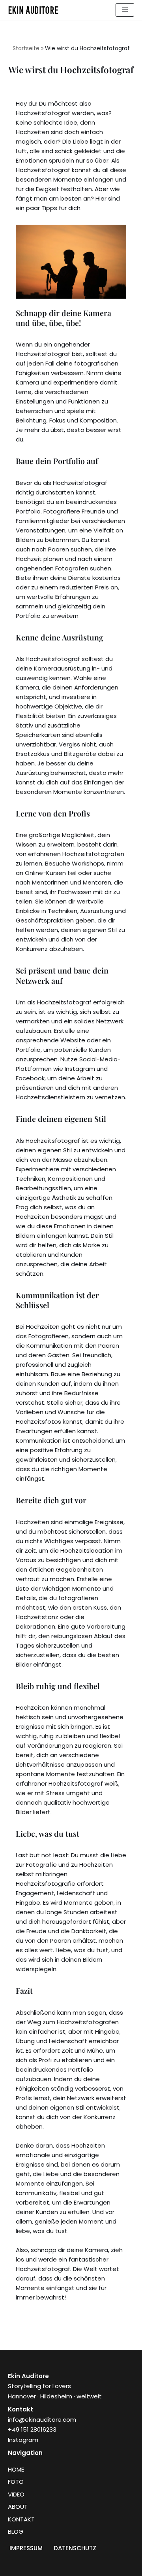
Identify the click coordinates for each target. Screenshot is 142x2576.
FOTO (16, 2482)
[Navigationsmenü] (125, 10)
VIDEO (16, 2494)
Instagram (23, 2440)
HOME (16, 2469)
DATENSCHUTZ (75, 2548)
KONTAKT (21, 2519)
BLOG (16, 2531)
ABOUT (18, 2507)
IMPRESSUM (26, 2548)
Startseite (26, 48)
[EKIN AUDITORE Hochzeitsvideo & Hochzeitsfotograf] (35, 10)
